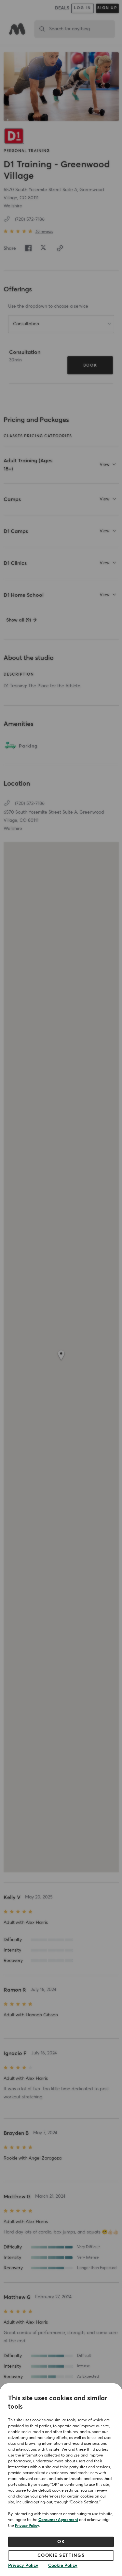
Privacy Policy (27, 2526)
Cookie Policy (63, 2566)
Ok (61, 2542)
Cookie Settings (61, 2555)
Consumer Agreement (58, 2520)
